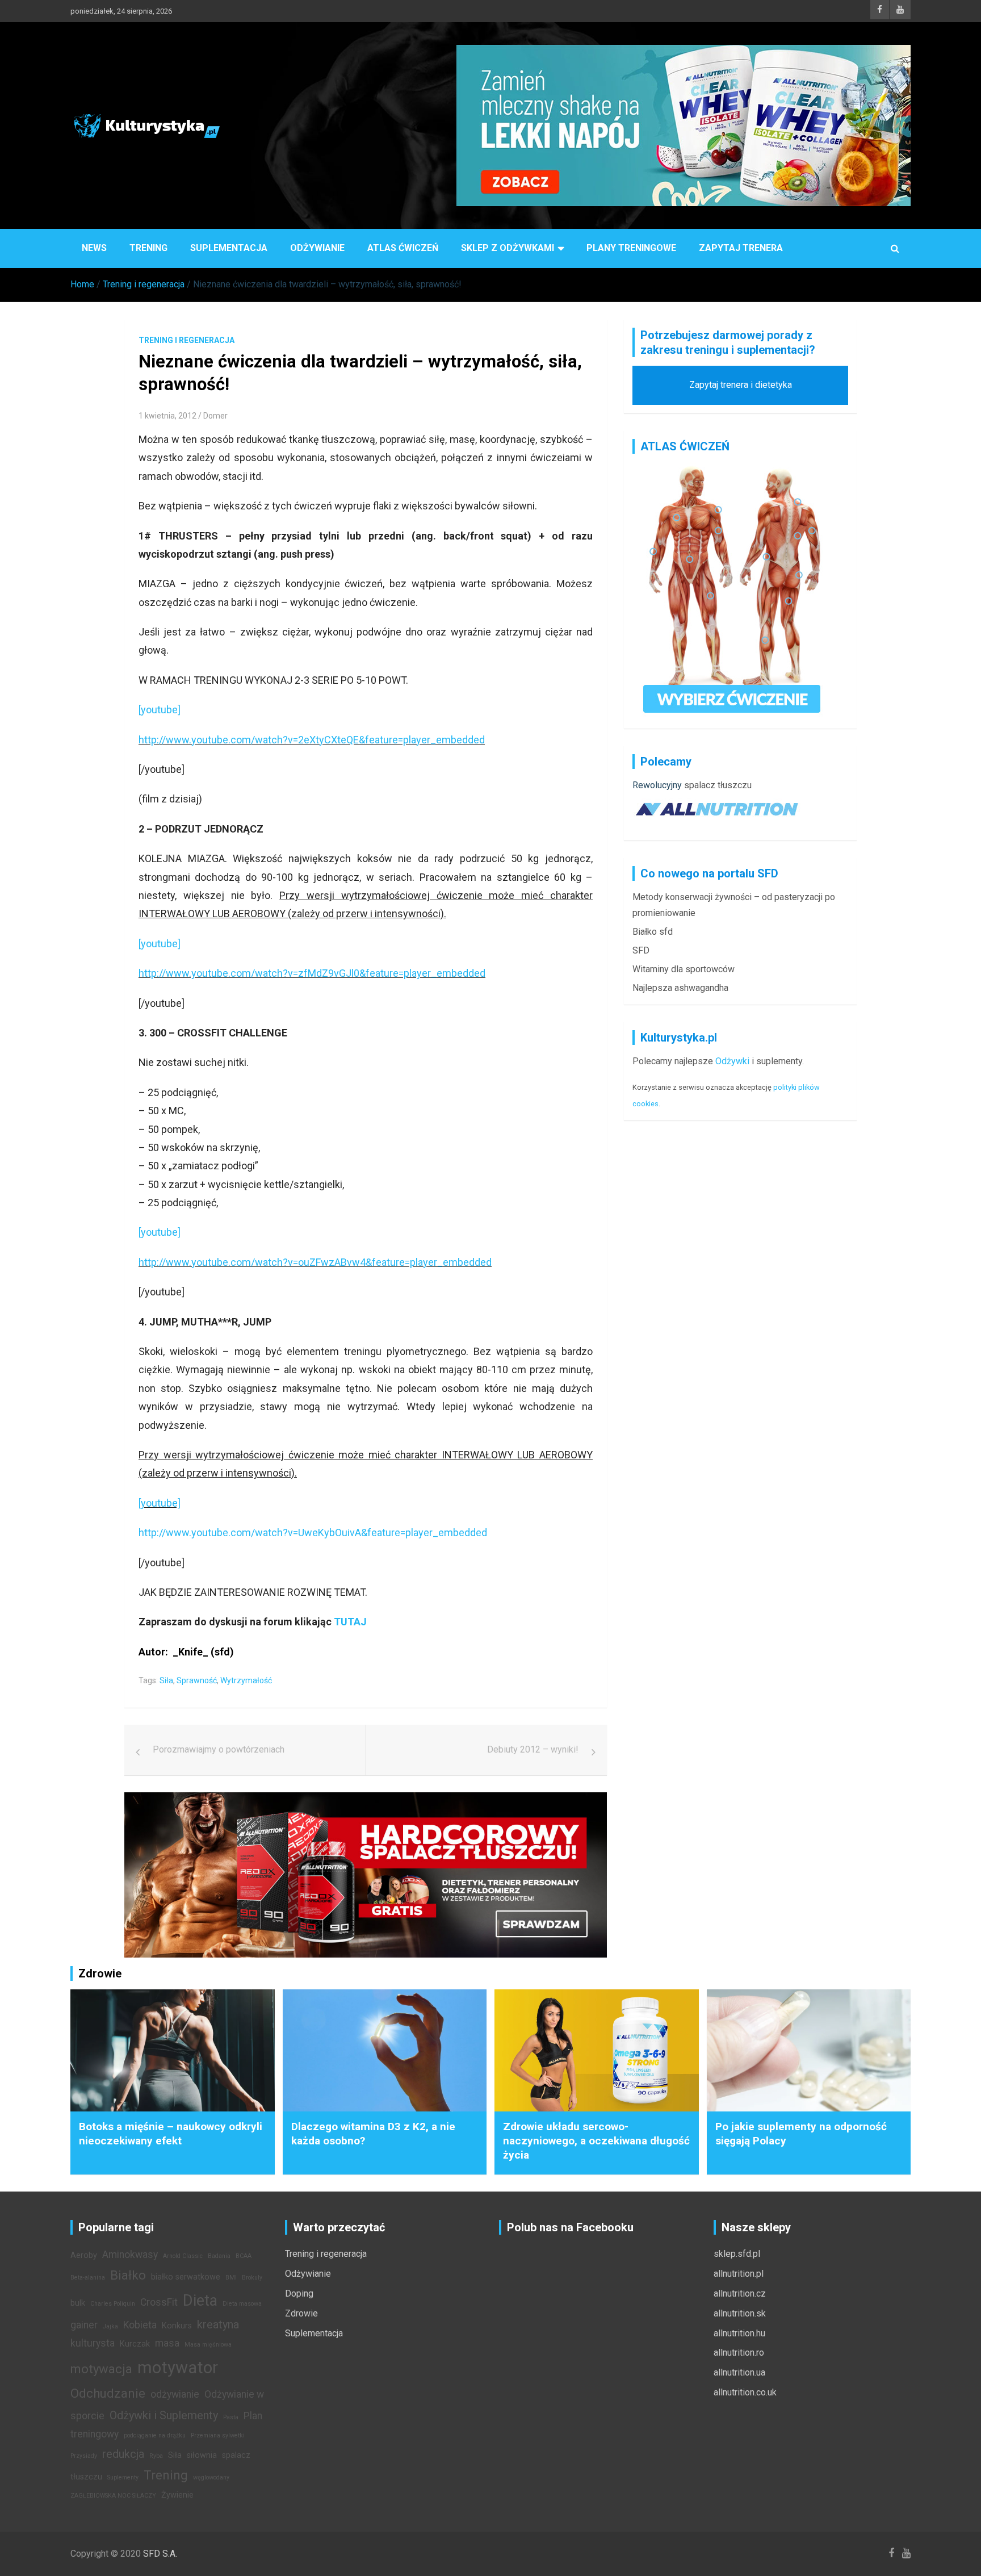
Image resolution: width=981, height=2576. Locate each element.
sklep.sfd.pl (737, 2254)
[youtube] (160, 710)
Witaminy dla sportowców (684, 969)
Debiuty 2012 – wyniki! (533, 1749)
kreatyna (218, 2324)
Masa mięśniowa (208, 2345)
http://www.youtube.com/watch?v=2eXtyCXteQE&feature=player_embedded (312, 740)
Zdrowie (301, 2313)
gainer (84, 2325)
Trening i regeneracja (186, 340)
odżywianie (175, 2394)
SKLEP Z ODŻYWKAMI (508, 248)
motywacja (101, 2369)
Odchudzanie (108, 2393)
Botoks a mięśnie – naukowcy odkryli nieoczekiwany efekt (171, 2134)
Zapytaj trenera (741, 248)
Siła (166, 1680)
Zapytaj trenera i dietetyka (741, 385)
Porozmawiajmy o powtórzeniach (219, 1749)
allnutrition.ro (739, 2353)
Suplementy (123, 2477)
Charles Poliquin (113, 2304)
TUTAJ (349, 1622)
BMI (231, 2278)
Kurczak (135, 2344)
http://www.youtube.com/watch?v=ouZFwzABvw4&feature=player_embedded (315, 1262)
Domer (215, 416)
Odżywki (732, 1061)
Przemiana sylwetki (218, 2435)
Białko (128, 2275)
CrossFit (159, 2302)
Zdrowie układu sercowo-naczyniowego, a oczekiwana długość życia (596, 2140)
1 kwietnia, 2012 (167, 416)
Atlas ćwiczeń (403, 248)
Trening (148, 248)
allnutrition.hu (739, 2333)
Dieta (200, 2301)
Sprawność (197, 1680)
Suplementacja (229, 248)
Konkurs (177, 2326)
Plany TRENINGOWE (631, 248)
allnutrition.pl (739, 2274)
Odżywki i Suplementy (164, 2415)
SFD (641, 950)
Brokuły (252, 2278)
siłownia (202, 2455)
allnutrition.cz (740, 2293)
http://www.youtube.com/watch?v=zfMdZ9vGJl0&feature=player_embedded (312, 973)
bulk (78, 2303)
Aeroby (84, 2255)
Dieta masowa (242, 2304)
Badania (219, 2256)
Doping (299, 2293)
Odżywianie (317, 248)
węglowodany (211, 2477)
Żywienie (177, 2495)
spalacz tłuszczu (718, 785)
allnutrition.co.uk (745, 2392)
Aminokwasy (130, 2255)
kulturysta (93, 2343)
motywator (178, 2368)
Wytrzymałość (246, 1680)
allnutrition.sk (740, 2313)
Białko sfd (653, 932)
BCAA (244, 2256)
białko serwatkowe (186, 2277)
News (94, 248)
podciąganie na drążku (155, 2435)
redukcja (123, 2454)
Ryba (156, 2456)
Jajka (110, 2326)
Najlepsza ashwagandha (680, 988)
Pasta (231, 2417)
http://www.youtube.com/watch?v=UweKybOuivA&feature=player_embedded (313, 1532)
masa (167, 2343)
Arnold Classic (183, 2256)
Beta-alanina (88, 2278)
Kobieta (140, 2325)
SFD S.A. (160, 2554)
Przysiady (84, 2456)
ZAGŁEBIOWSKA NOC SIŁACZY (113, 2496)
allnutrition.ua (739, 2372)
